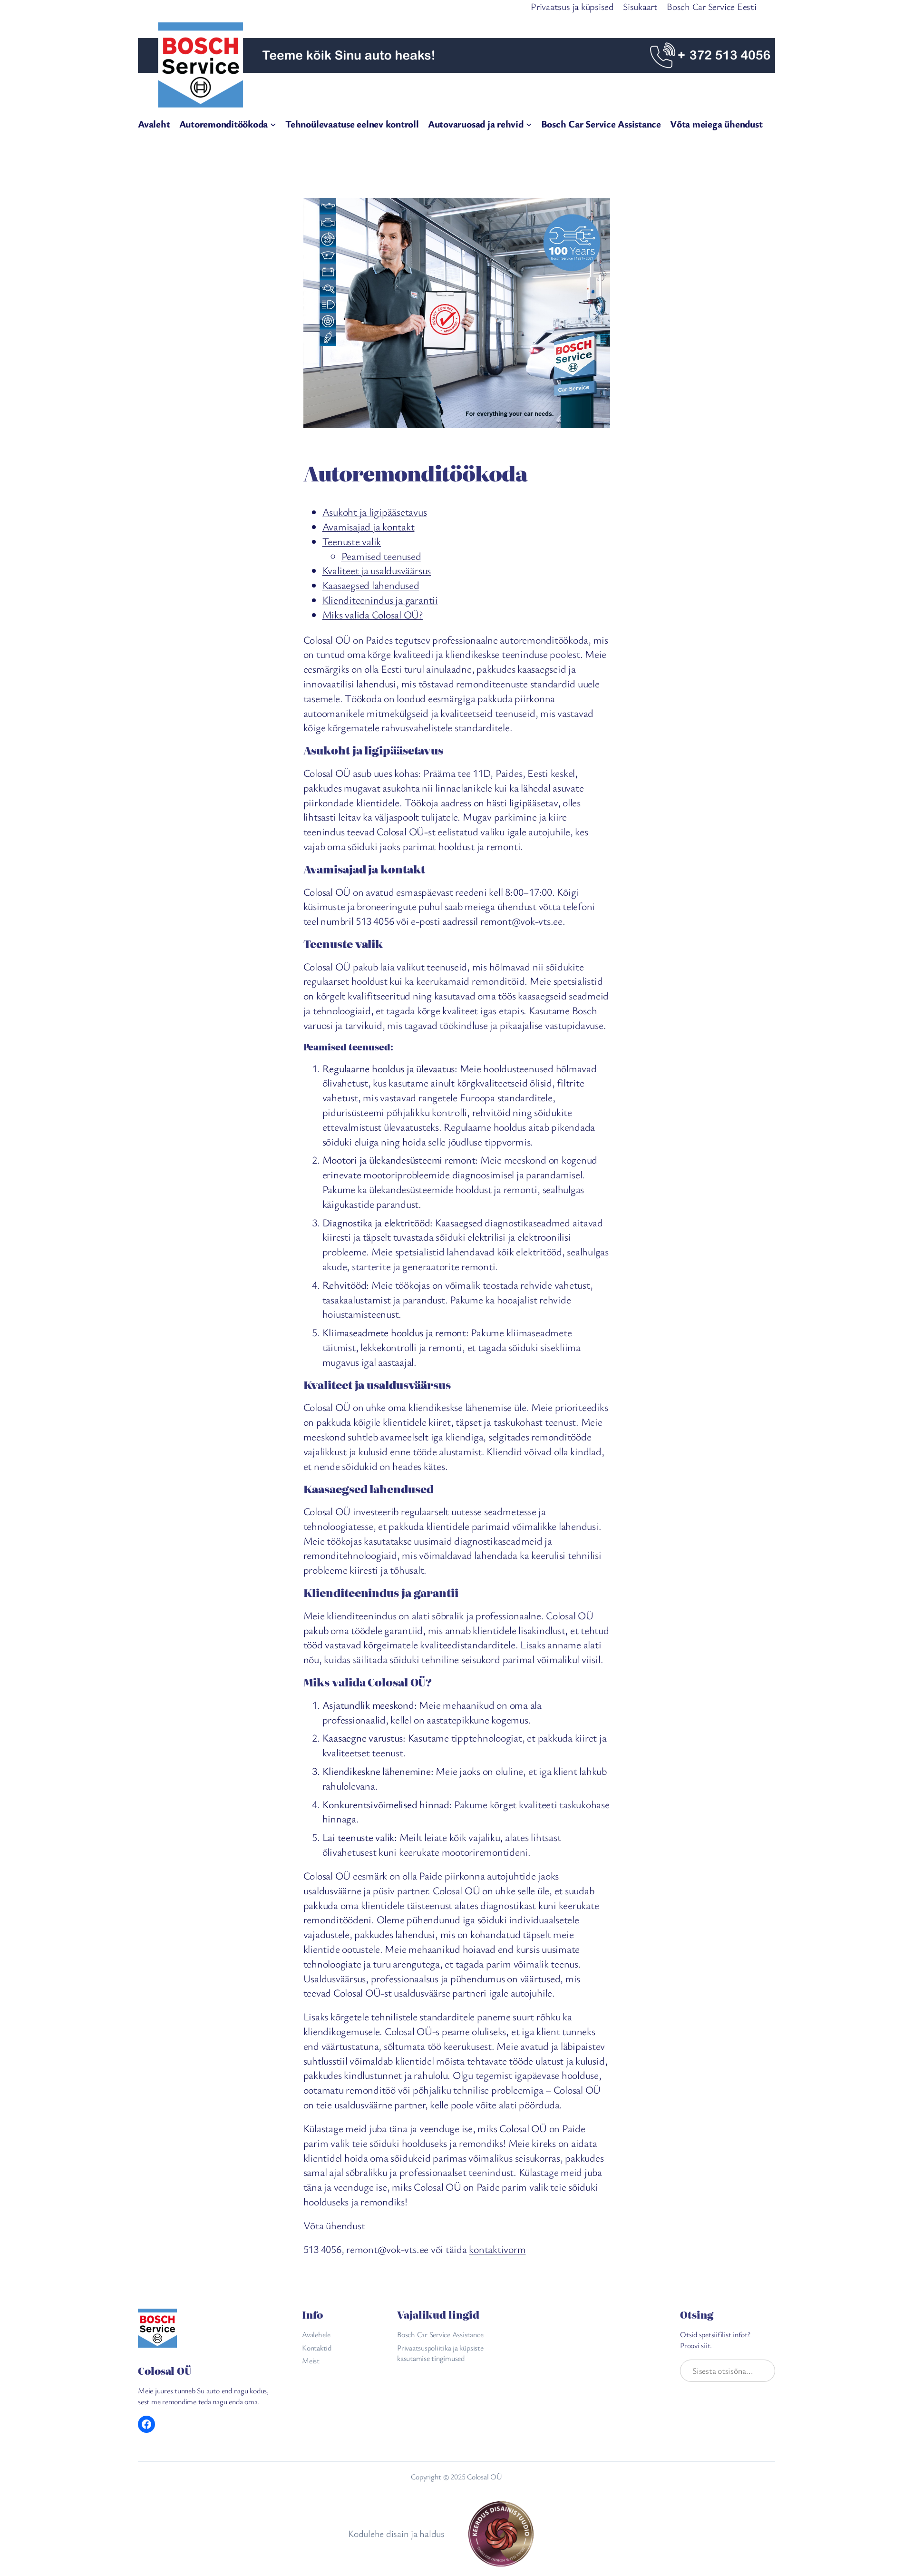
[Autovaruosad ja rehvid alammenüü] (529, 124)
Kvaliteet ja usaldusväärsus (377, 570)
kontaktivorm (497, 2249)
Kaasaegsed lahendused (371, 585)
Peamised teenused (381, 556)
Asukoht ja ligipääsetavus (375, 512)
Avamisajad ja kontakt (369, 526)
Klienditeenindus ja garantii (380, 600)
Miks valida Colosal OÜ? (373, 614)
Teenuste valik (352, 541)
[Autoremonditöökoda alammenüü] (273, 124)
